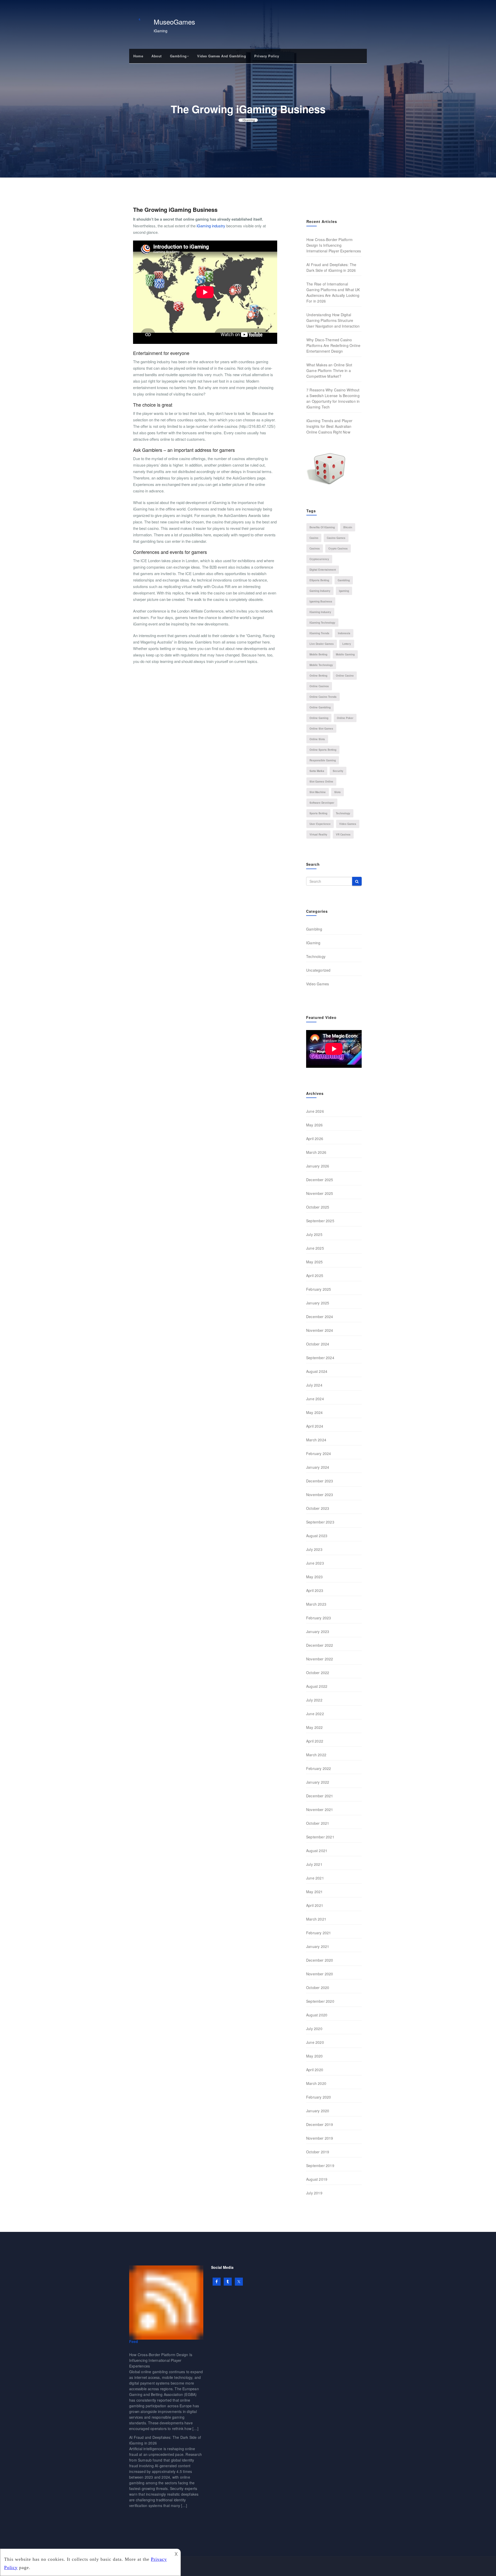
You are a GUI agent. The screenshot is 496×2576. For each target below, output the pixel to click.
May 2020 (315, 2056)
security (338, 771)
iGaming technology (322, 623)
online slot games (321, 729)
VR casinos (343, 834)
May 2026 (315, 1125)
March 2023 (316, 1604)
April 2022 (315, 1741)
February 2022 (319, 1768)
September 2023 (320, 1522)
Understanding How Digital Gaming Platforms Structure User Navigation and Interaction (333, 320)
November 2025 (320, 1193)
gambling (344, 580)
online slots (317, 739)
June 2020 (315, 2042)
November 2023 (320, 1495)
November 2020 (320, 1974)
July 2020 (314, 2029)
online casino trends (323, 697)
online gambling (320, 707)
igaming (344, 591)
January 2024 (318, 1467)
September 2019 (320, 2165)
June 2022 (315, 1714)
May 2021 (315, 1892)
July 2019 (314, 2193)
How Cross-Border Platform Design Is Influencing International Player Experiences (334, 245)
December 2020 (320, 1960)
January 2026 (318, 1166)
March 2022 (316, 1755)
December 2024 (320, 1317)
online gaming (319, 718)
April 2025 (315, 1275)
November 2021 (320, 1809)
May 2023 (315, 1577)
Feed (134, 2341)
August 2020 (317, 2015)
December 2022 (320, 1645)
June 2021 (315, 1878)
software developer (322, 803)
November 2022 (320, 1659)
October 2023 (318, 1508)
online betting (318, 676)
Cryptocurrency (319, 559)
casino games (336, 538)
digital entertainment (323, 570)
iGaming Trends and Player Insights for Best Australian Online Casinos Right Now (329, 426)
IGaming (249, 120)
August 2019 (317, 2179)
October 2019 (318, 2152)
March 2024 (316, 1440)
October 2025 (318, 1207)
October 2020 (318, 1987)
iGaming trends (319, 633)
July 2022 (314, 1700)
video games (348, 824)
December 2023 (320, 1481)
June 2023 (315, 1563)
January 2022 (318, 1782)
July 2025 (314, 1234)
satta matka (317, 771)
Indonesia (344, 633)
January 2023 (318, 1631)
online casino (345, 676)
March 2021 (316, 1919)
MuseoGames (174, 22)
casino (314, 538)
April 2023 (315, 1590)
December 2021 (320, 1796)
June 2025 (315, 1248)
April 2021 (315, 1905)
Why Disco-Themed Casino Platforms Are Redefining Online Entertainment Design (333, 345)
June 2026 (315, 1111)
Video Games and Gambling (222, 56)
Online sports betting (323, 750)
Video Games (317, 984)
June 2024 (315, 1399)
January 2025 (318, 1303)
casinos (315, 548)
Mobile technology (321, 665)
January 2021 (318, 1946)
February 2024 (319, 1453)
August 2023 (317, 1536)
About (157, 56)
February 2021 (319, 1933)
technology (343, 813)
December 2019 (320, 2124)
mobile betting (318, 654)
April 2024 (315, 1426)
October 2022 (318, 1673)
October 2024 (318, 1344)
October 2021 (318, 1823)
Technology (316, 956)
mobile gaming (345, 654)
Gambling (178, 56)
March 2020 (316, 2083)
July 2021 (314, 1864)
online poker (345, 718)
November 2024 (320, 1330)
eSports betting (319, 580)
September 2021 (320, 1837)
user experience (320, 824)
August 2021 (317, 1851)
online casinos (319, 686)
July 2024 (314, 1385)
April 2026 (315, 1139)
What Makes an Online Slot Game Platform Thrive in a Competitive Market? (329, 370)
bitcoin (348, 527)
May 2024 (315, 1412)
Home (138, 56)
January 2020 (318, 2111)
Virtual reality (318, 834)
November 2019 (320, 2138)
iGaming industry (211, 226)
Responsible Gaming (323, 760)
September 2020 (320, 2001)
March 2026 (316, 1152)
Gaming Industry (320, 591)
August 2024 (317, 1371)
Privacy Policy (267, 56)
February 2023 (319, 1618)
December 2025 (320, 1180)
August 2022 (317, 1686)
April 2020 (315, 2070)
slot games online (321, 782)
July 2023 (314, 1549)
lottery (347, 644)
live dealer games (322, 644)
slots (338, 792)
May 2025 (315, 1262)
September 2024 (320, 1358)
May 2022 (315, 1727)
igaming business (321, 601)
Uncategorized (318, 970)
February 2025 (319, 1289)
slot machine (318, 792)
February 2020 (319, 2097)
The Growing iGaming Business (175, 210)
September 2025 (320, 1221)
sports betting (318, 813)
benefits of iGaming (322, 527)
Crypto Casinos (338, 548)
